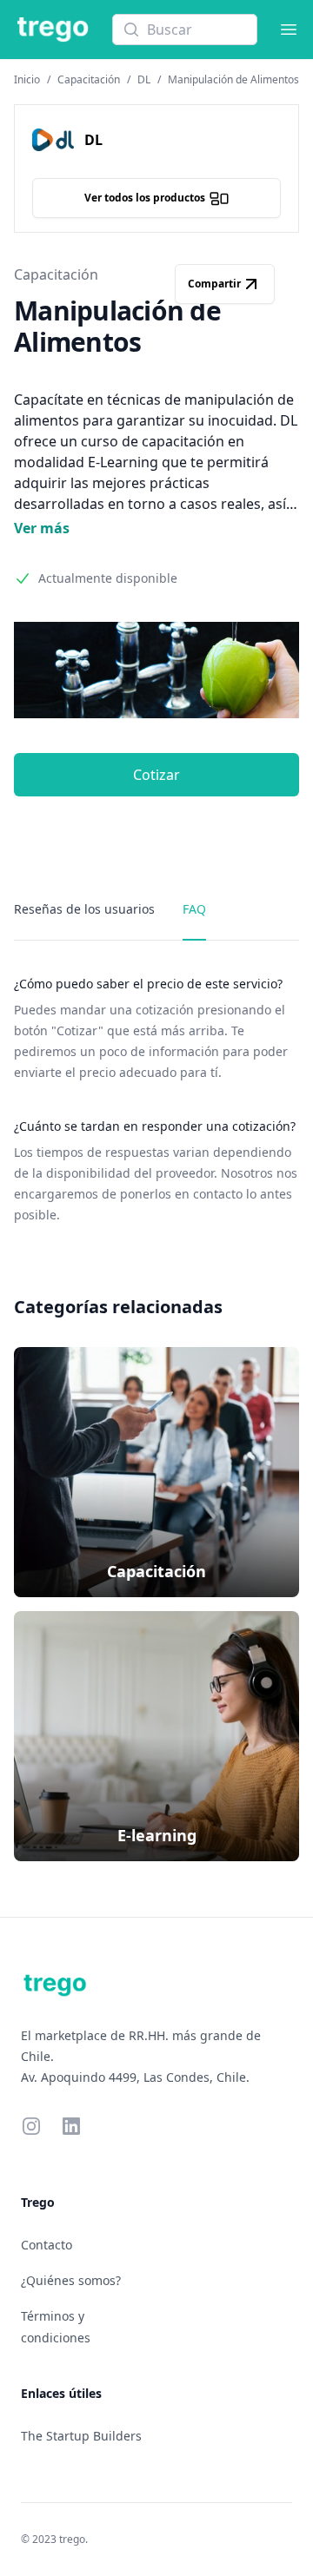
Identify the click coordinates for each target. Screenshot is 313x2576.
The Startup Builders (81, 2436)
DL (144, 79)
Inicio (27, 79)
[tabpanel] (156, 1100)
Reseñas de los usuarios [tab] (84, 909)
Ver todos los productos (145, 198)
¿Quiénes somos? (71, 2280)
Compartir (214, 284)
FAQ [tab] (194, 909)
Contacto (47, 2245)
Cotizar (156, 775)
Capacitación (89, 79)
